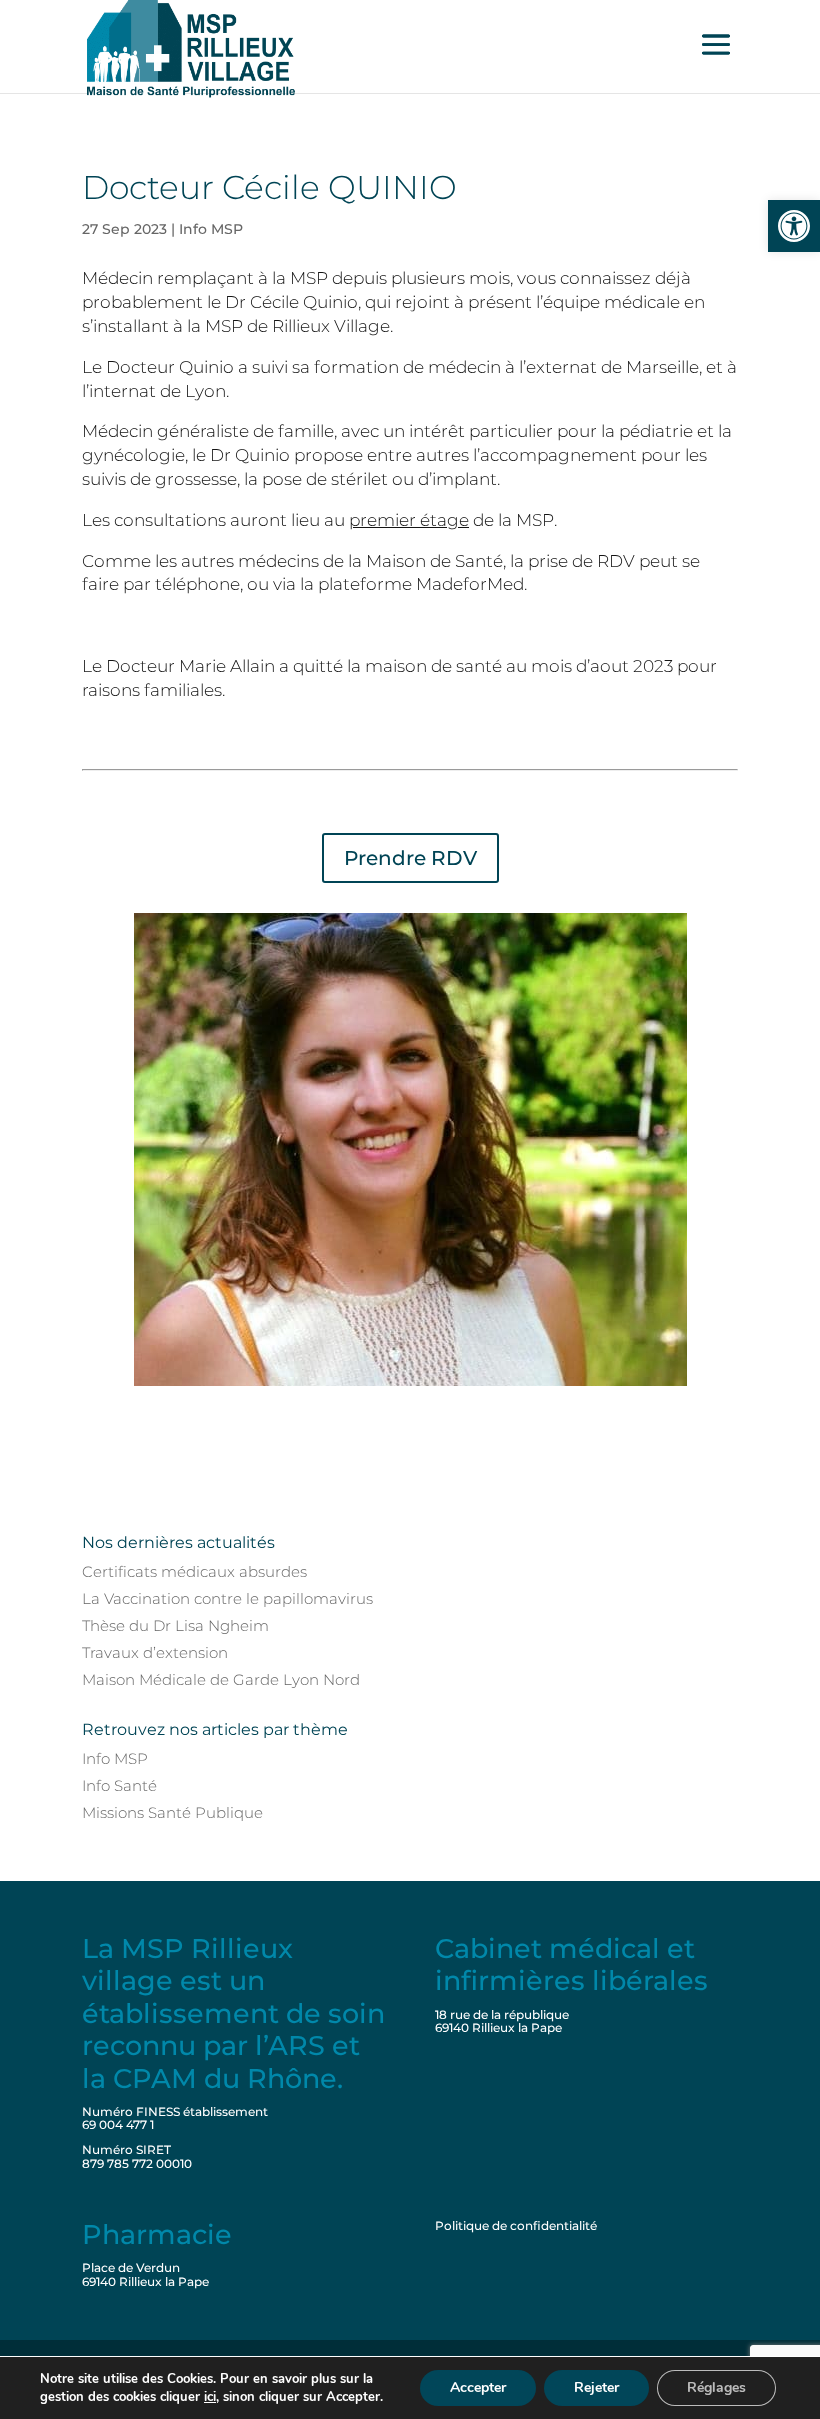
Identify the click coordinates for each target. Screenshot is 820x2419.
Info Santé (119, 1785)
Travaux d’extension (155, 1652)
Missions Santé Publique (172, 1812)
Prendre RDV (410, 858)
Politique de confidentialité (516, 2225)
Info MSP (211, 229)
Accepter (478, 2387)
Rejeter (596, 2387)
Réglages (716, 2387)
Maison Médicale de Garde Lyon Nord (221, 1679)
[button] (794, 226)
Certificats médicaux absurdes (194, 1571)
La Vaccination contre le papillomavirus (227, 1598)
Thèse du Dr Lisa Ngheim (175, 1625)
